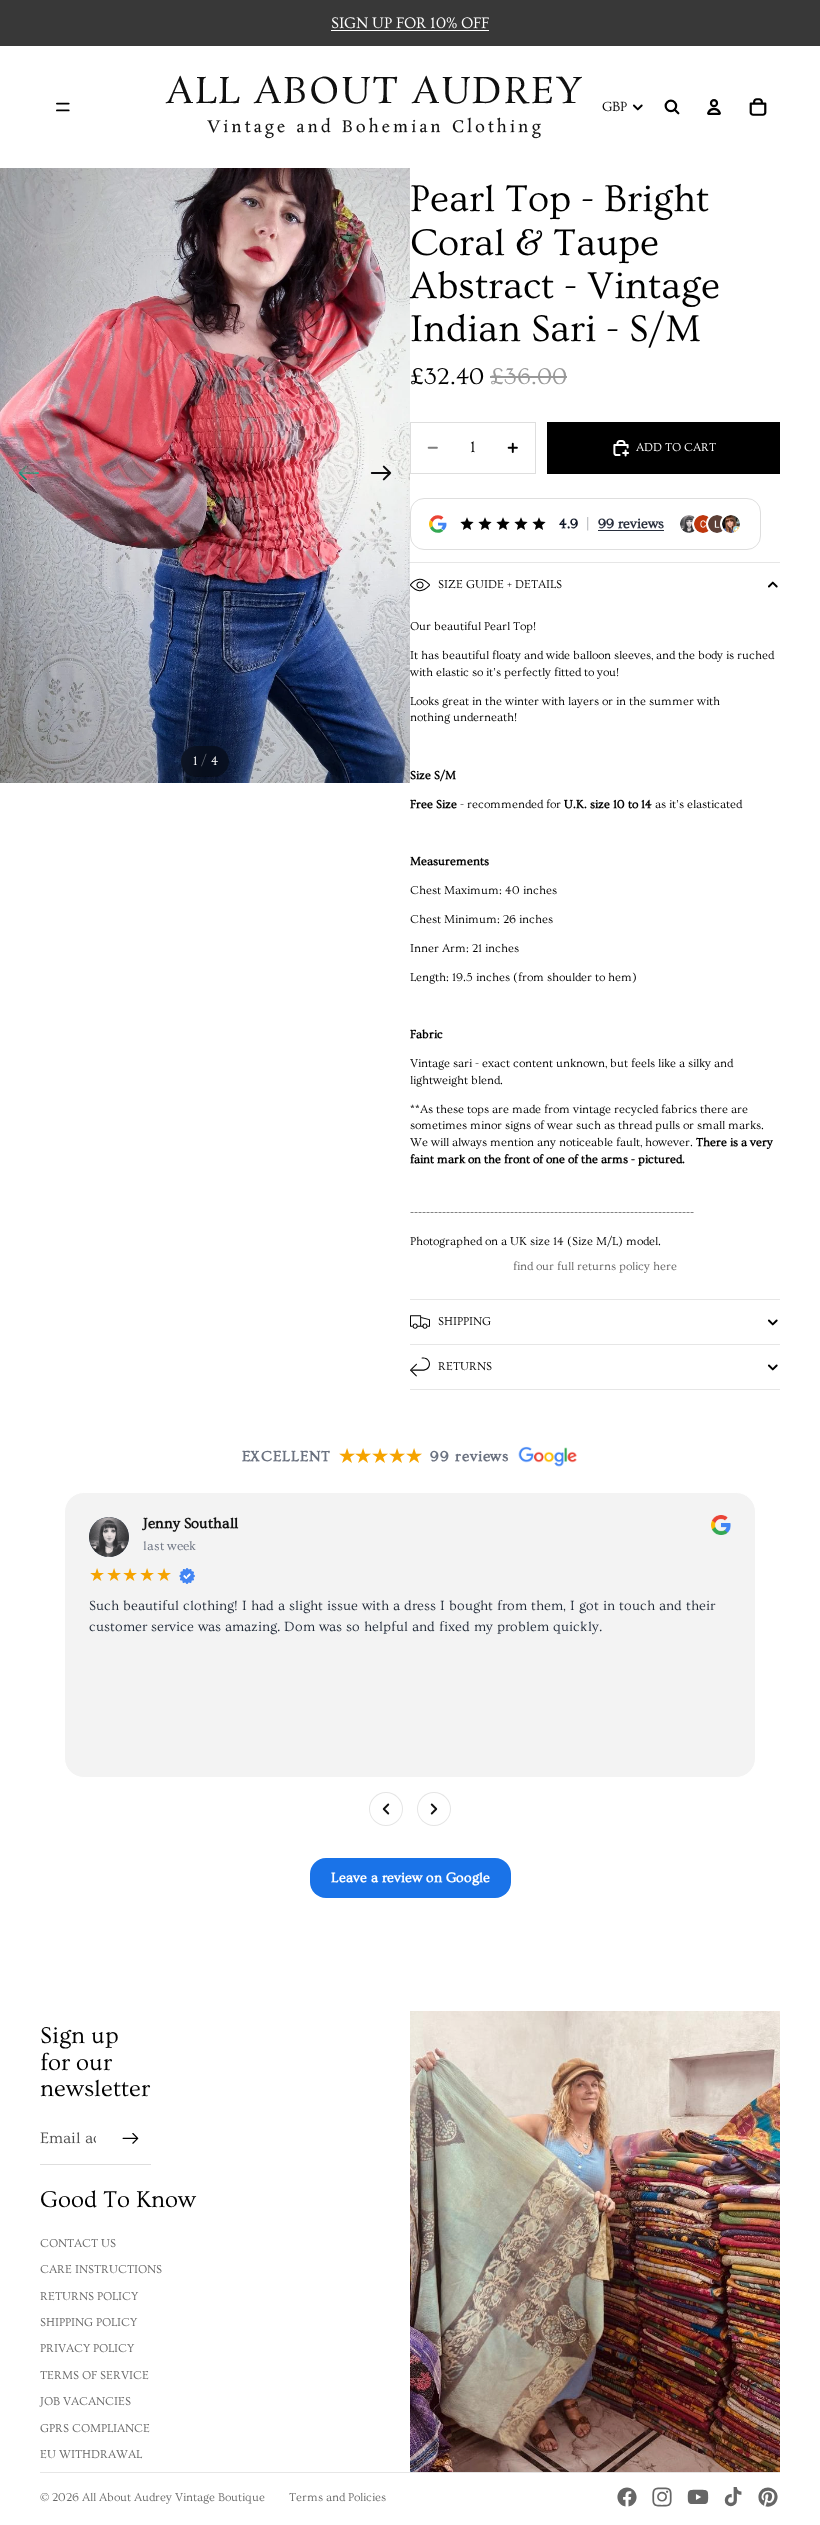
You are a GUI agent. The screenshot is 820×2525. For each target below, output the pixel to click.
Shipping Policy (88, 2322)
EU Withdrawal (91, 2454)
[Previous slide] (22, 476)
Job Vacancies (85, 2401)
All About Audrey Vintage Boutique (173, 2497)
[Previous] (386, 1809)
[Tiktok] (733, 2497)
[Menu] (63, 107)
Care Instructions (101, 2269)
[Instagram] (662, 2497)
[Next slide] (387, 476)
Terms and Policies (337, 2497)
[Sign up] (131, 2139)
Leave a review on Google (410, 1878)
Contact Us (78, 2243)
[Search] (672, 107)
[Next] (434, 1809)
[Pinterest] (768, 2497)
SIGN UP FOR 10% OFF (410, 23)
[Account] (714, 107)
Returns (465, 1366)
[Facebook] (627, 2497)
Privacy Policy (87, 2348)
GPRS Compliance (95, 2428)
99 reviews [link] (631, 524)
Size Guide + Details (500, 584)
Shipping (464, 1321)
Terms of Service (94, 2375)
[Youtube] (698, 2497)
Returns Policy (89, 2296)
